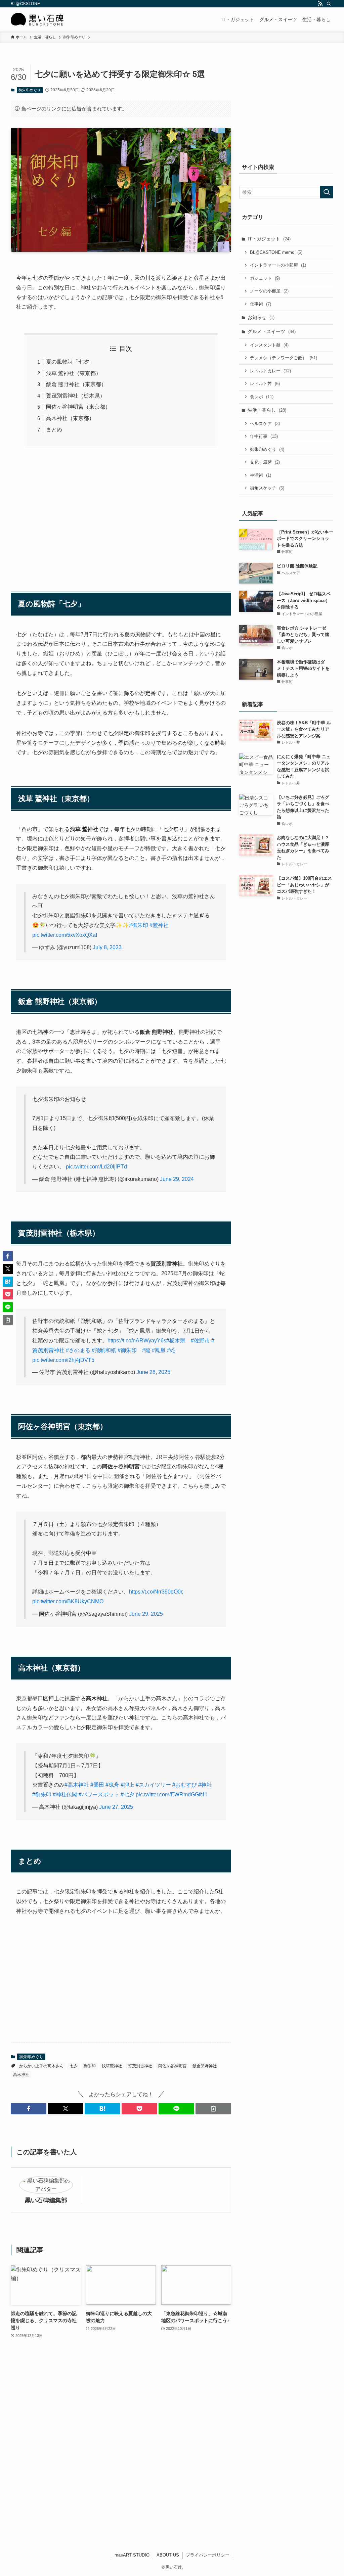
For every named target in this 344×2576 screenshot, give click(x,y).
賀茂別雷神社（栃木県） (76, 396)
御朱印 (90, 2066)
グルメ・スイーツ (272, 331)
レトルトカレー (270, 371)
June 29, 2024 (177, 1179)
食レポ (262, 397)
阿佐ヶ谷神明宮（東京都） (78, 407)
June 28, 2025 (153, 1372)
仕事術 (261, 304)
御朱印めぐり (30, 90)
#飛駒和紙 (104, 1350)
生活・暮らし (267, 410)
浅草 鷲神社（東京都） (74, 373)
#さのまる (78, 1350)
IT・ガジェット (269, 239)
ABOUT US (168, 2555)
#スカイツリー (153, 1785)
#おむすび (185, 1785)
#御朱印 (139, 925)
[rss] (320, 4)
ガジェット (265, 278)
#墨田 (97, 1785)
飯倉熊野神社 (205, 2066)
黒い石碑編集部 (46, 2200)
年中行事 (264, 436)
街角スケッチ (267, 488)
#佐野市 (200, 1341)
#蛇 (171, 1350)
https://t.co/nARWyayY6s (137, 1341)
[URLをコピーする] (213, 2109)
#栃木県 (176, 1341)
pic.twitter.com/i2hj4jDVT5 (63, 1360)
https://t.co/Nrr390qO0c (156, 1592)
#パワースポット (99, 1795)
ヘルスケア (265, 424)
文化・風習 (265, 462)
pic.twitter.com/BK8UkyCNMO (68, 1601)
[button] (29, 2109)
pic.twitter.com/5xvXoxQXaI (65, 935)
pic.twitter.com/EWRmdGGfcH (171, 1795)
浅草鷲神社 (112, 2066)
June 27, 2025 (116, 1807)
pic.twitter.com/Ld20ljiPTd (96, 1167)
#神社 (205, 1785)
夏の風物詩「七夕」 (70, 362)
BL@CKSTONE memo (276, 252)
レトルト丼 (265, 384)
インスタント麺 (269, 345)
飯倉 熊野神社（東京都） (76, 384)
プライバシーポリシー (208, 2555)
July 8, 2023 (107, 947)
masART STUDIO (132, 2555)
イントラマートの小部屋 (278, 265)
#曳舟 (112, 1785)
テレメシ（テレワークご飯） (284, 358)
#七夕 (127, 1795)
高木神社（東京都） (70, 418)
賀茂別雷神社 (140, 2066)
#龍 (146, 1350)
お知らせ (261, 317)
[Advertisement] (121, 516)
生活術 (261, 475)
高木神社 (21, 2075)
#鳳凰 (159, 1350)
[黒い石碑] (37, 19)
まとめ (54, 430)
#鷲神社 (159, 925)
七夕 (74, 2066)
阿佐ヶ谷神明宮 (172, 2066)
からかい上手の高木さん (41, 2066)
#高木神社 (77, 1785)
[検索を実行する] (327, 192)
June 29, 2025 (146, 1614)
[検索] (329, 4)
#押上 (127, 1785)
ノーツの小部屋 (269, 291)
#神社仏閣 (65, 1795)
